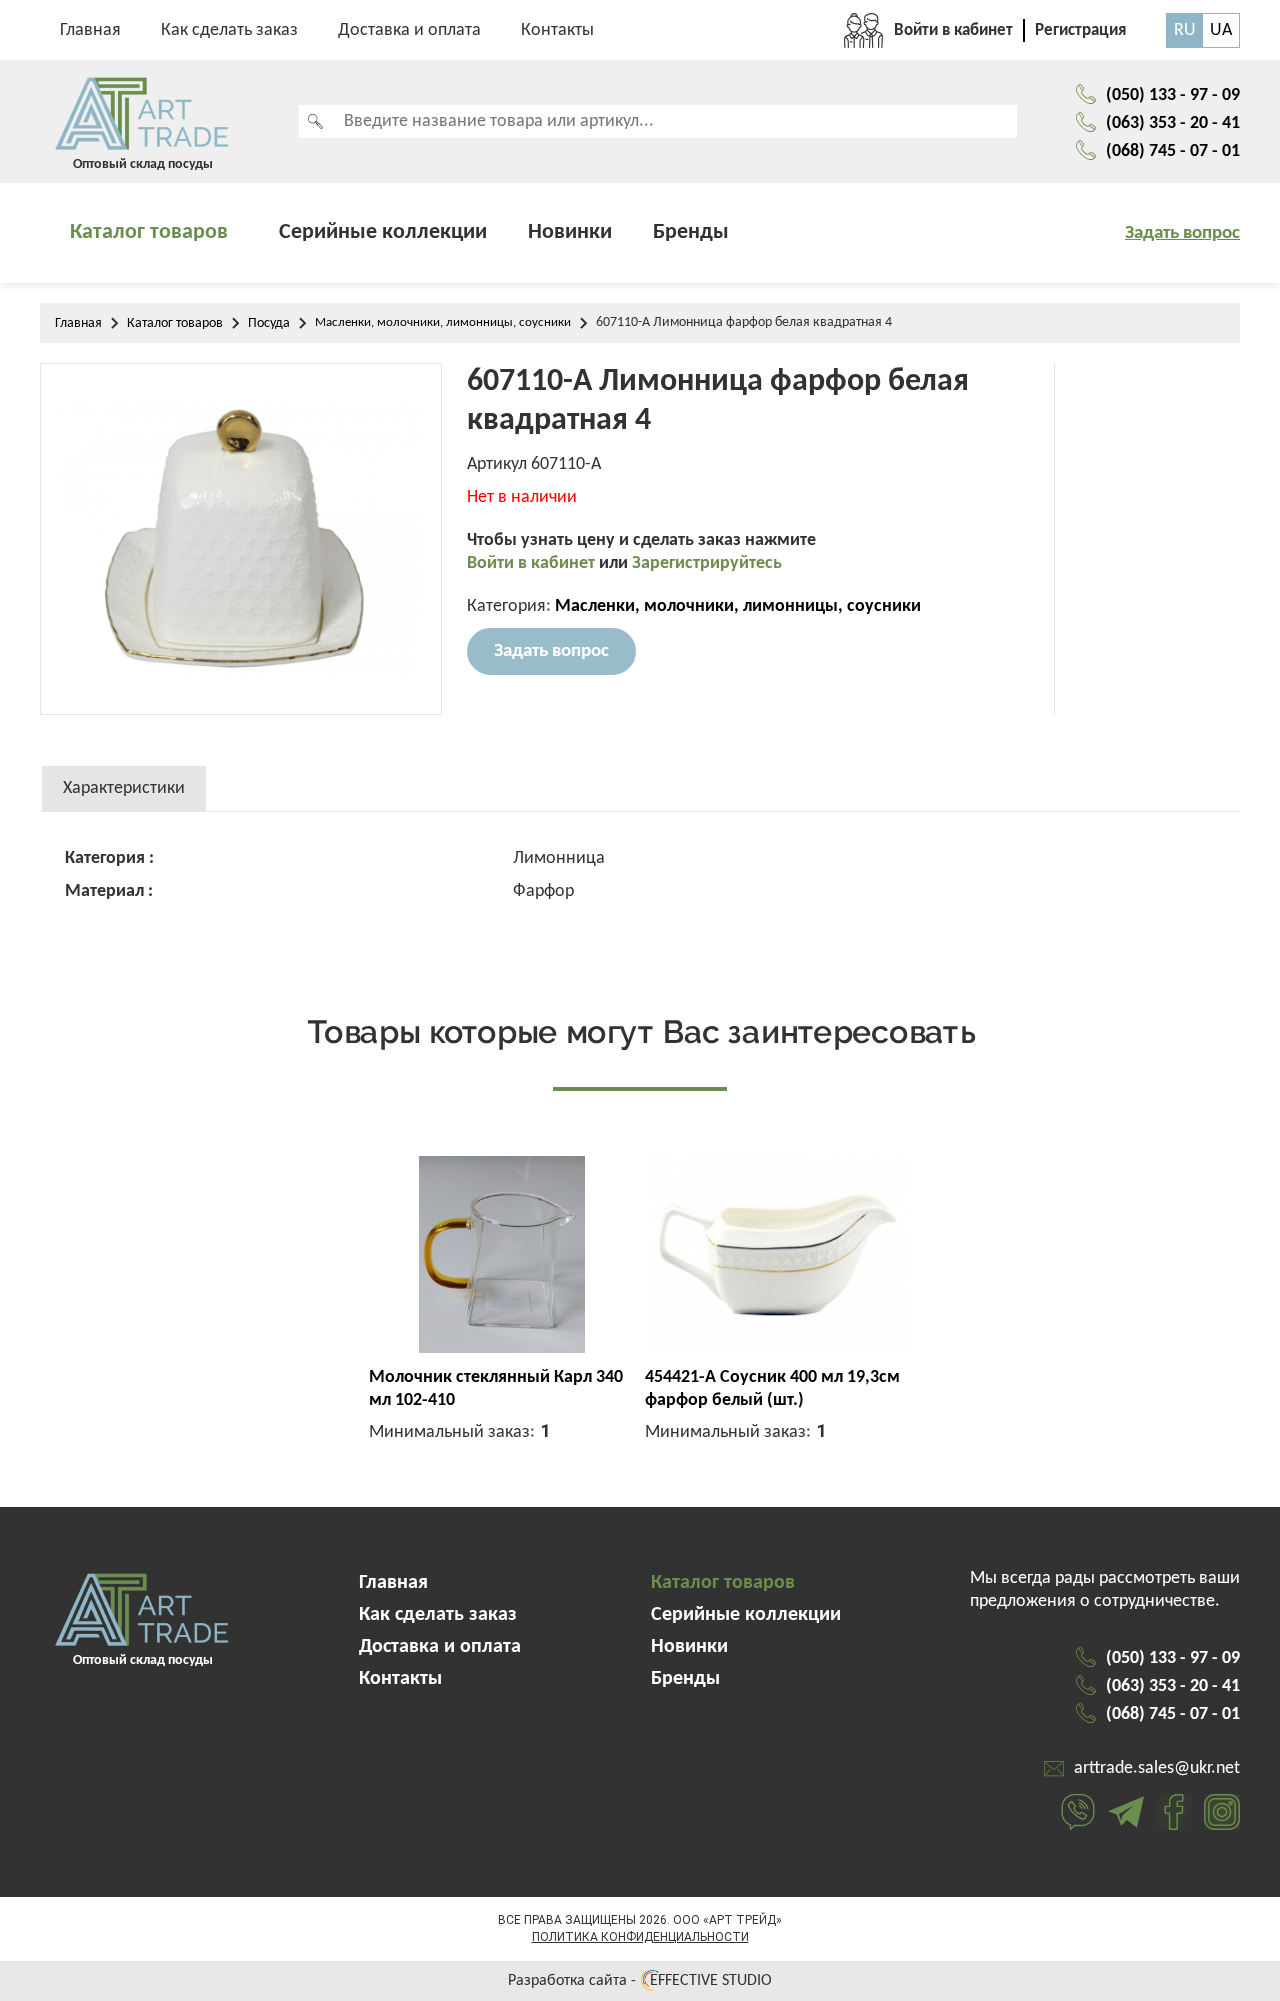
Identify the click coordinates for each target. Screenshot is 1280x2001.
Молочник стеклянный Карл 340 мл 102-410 (496, 1389)
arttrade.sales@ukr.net (1157, 1768)
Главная (90, 30)
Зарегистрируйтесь (707, 563)
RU (1185, 30)
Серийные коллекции (383, 232)
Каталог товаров (149, 232)
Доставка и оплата (409, 30)
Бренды (691, 232)
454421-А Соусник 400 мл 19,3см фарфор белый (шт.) (772, 1389)
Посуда (269, 323)
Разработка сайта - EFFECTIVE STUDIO (640, 1981)
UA (1221, 30)
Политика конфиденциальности (640, 1937)
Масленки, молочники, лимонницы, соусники (443, 322)
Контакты (557, 30)
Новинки (570, 232)
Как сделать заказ (229, 30)
